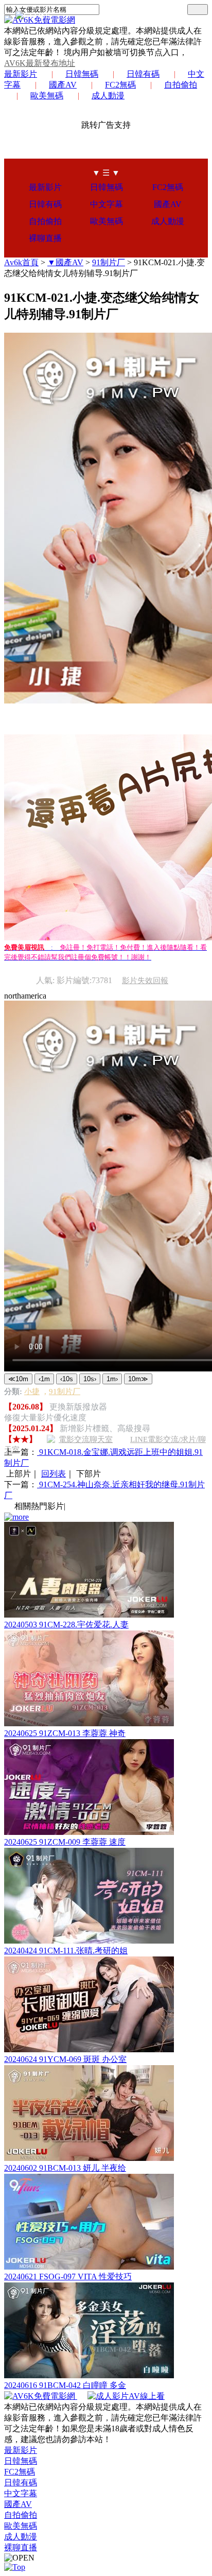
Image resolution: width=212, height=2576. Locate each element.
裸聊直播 (45, 238)
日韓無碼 (82, 74)
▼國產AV (65, 262)
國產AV (63, 85)
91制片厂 (109, 262)
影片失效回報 (145, 981)
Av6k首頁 (21, 262)
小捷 (32, 1392)
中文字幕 (107, 204)
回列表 (54, 1474)
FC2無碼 (120, 85)
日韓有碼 (143, 74)
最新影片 (21, 74)
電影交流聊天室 (86, 1439)
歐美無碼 (47, 96)
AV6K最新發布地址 (40, 63)
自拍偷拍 (181, 85)
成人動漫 (108, 96)
